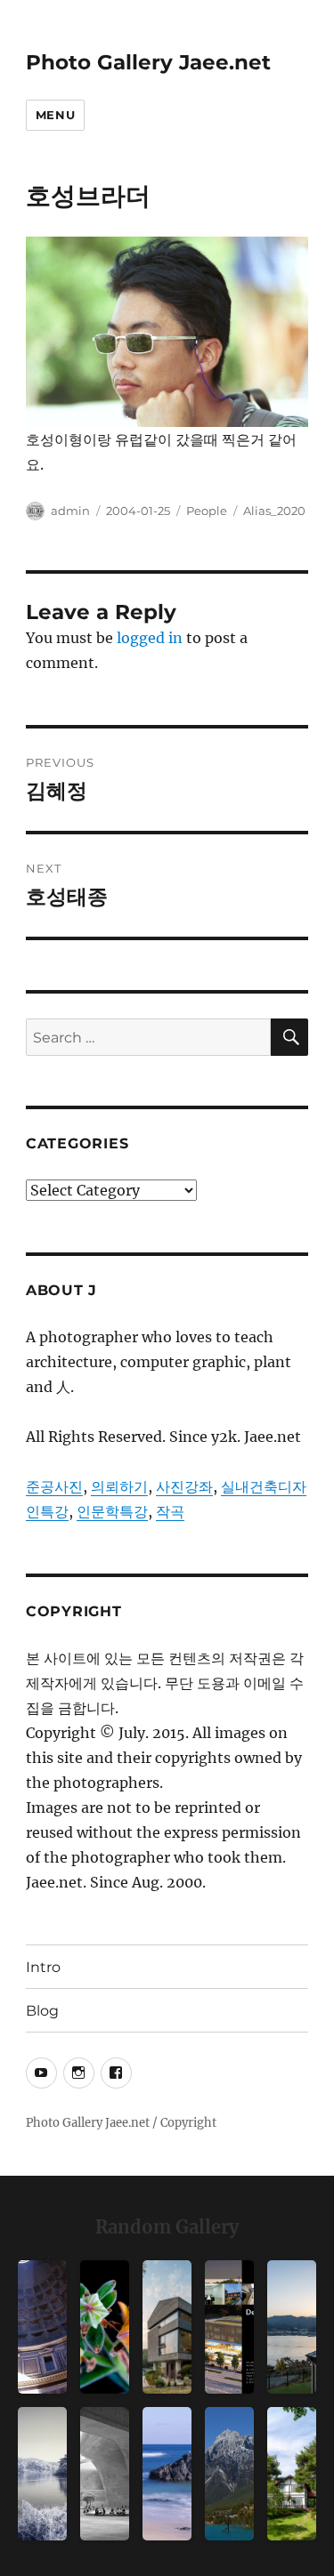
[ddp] (105, 2474)
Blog (42, 2011)
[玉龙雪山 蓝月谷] (229, 2474)
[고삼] (42, 2474)
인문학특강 (112, 1511)
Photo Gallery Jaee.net (148, 62)
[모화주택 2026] (292, 2474)
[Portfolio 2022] (229, 2327)
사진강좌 (184, 1486)
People (207, 511)
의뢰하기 (119, 1486)
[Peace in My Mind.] (167, 2474)
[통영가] (292, 2327)
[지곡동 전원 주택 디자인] (167, 2327)
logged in (150, 638)
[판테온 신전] (42, 2327)
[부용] (105, 2327)
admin (70, 511)
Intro (43, 1967)
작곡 (170, 1511)
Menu (55, 115)
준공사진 (54, 1486)
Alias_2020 (274, 511)
